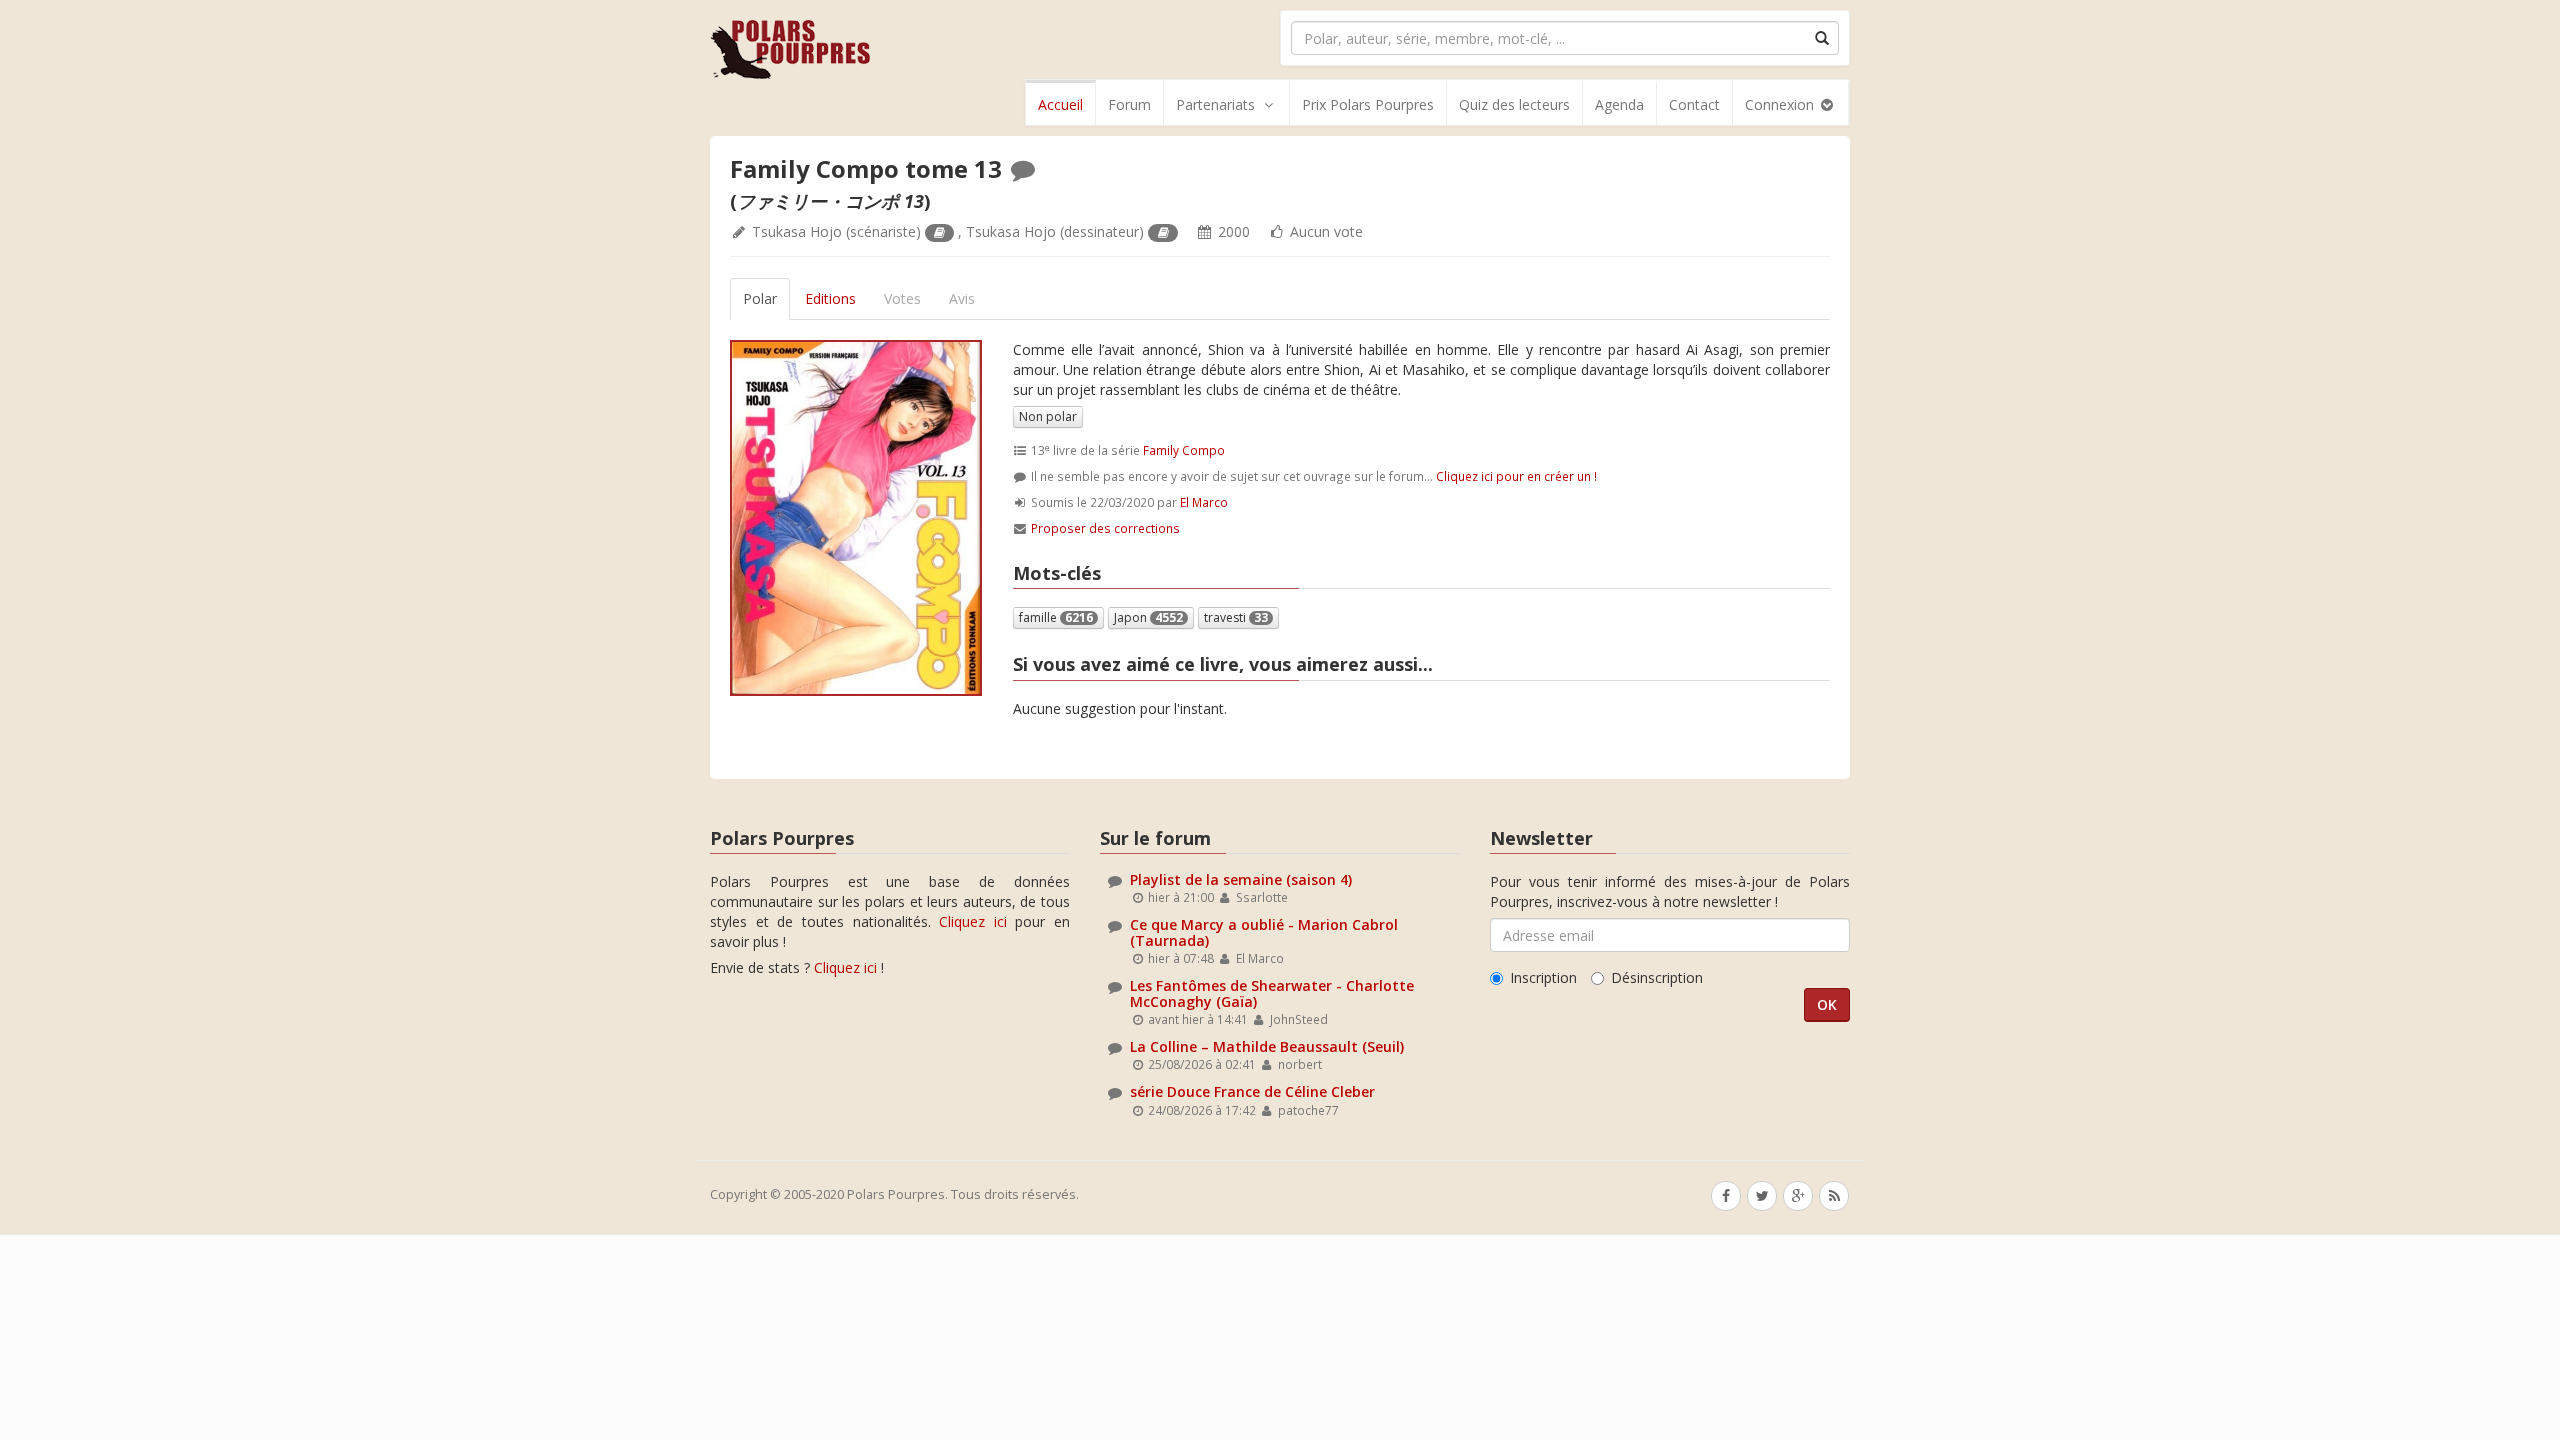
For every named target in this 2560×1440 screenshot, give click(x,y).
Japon (1148, 617)
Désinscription (1657, 977)
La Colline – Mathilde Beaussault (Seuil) (1267, 1046)
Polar (760, 298)
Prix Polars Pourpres (1368, 104)
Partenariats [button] (1215, 104)
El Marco (1204, 502)
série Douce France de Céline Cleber (1252, 1091)
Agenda (1619, 104)
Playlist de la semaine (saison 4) (1241, 879)
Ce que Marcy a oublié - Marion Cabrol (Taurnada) (1264, 932)
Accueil (1060, 104)
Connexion (1781, 104)
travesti (1236, 617)
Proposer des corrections (1105, 528)
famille (1056, 617)
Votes (902, 298)
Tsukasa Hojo (797, 231)
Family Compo (1184, 450)
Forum (1129, 104)
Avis (962, 298)
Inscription (1543, 977)
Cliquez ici (973, 921)
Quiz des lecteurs (1514, 104)
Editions (830, 298)
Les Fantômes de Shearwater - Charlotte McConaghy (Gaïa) (1272, 993)
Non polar (1048, 416)
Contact (1694, 104)
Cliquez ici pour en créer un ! (1516, 476)
